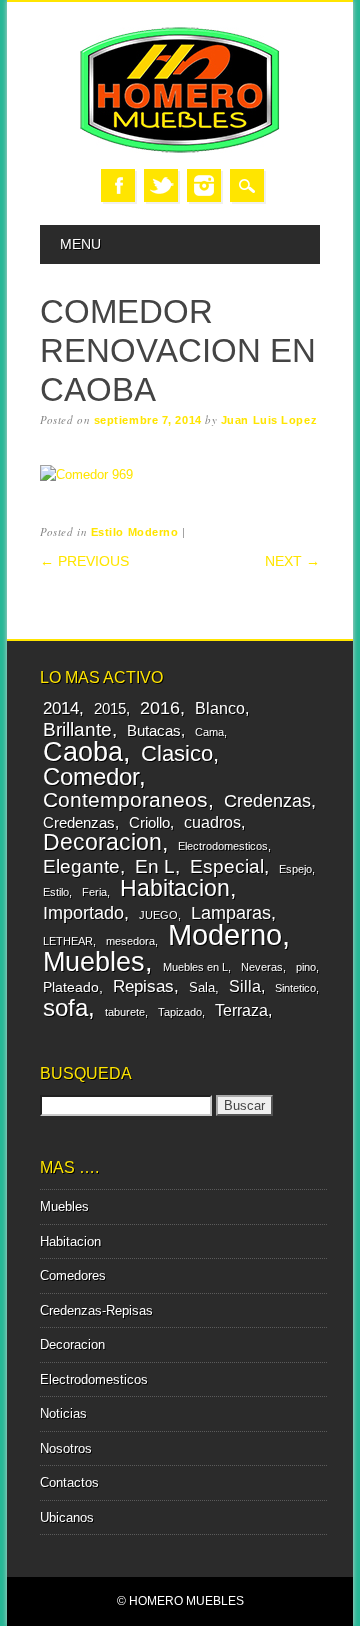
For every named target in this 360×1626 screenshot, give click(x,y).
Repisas (143, 986)
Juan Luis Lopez (269, 420)
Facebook (118, 185)
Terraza (241, 1010)
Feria (94, 892)
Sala (202, 987)
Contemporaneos (125, 799)
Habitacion (175, 888)
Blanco (220, 708)
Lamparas (231, 913)
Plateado (71, 987)
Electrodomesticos (223, 846)
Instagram (204, 185)
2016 (160, 708)
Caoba (83, 751)
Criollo (149, 822)
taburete (125, 1012)
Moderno (225, 934)
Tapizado (180, 1012)
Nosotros (66, 1448)
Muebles (94, 961)
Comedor (91, 776)
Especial (227, 866)
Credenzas (267, 801)
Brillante (77, 729)
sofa (65, 1008)
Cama (209, 732)
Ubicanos (67, 1517)
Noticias (63, 1413)
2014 (61, 708)
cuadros (212, 822)
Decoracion (102, 842)
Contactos (69, 1482)
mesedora (130, 941)
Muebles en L (195, 967)
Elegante (81, 866)
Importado (83, 912)
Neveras (262, 967)
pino (306, 967)
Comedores (73, 1275)
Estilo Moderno (135, 532)
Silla (245, 986)
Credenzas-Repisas (96, 1310)
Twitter (161, 185)
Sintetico (295, 988)
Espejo (295, 869)
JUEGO (158, 915)
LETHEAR (68, 941)
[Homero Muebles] (180, 148)
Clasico (177, 753)
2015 (110, 708)
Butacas (154, 730)
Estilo (56, 892)
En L (155, 866)
